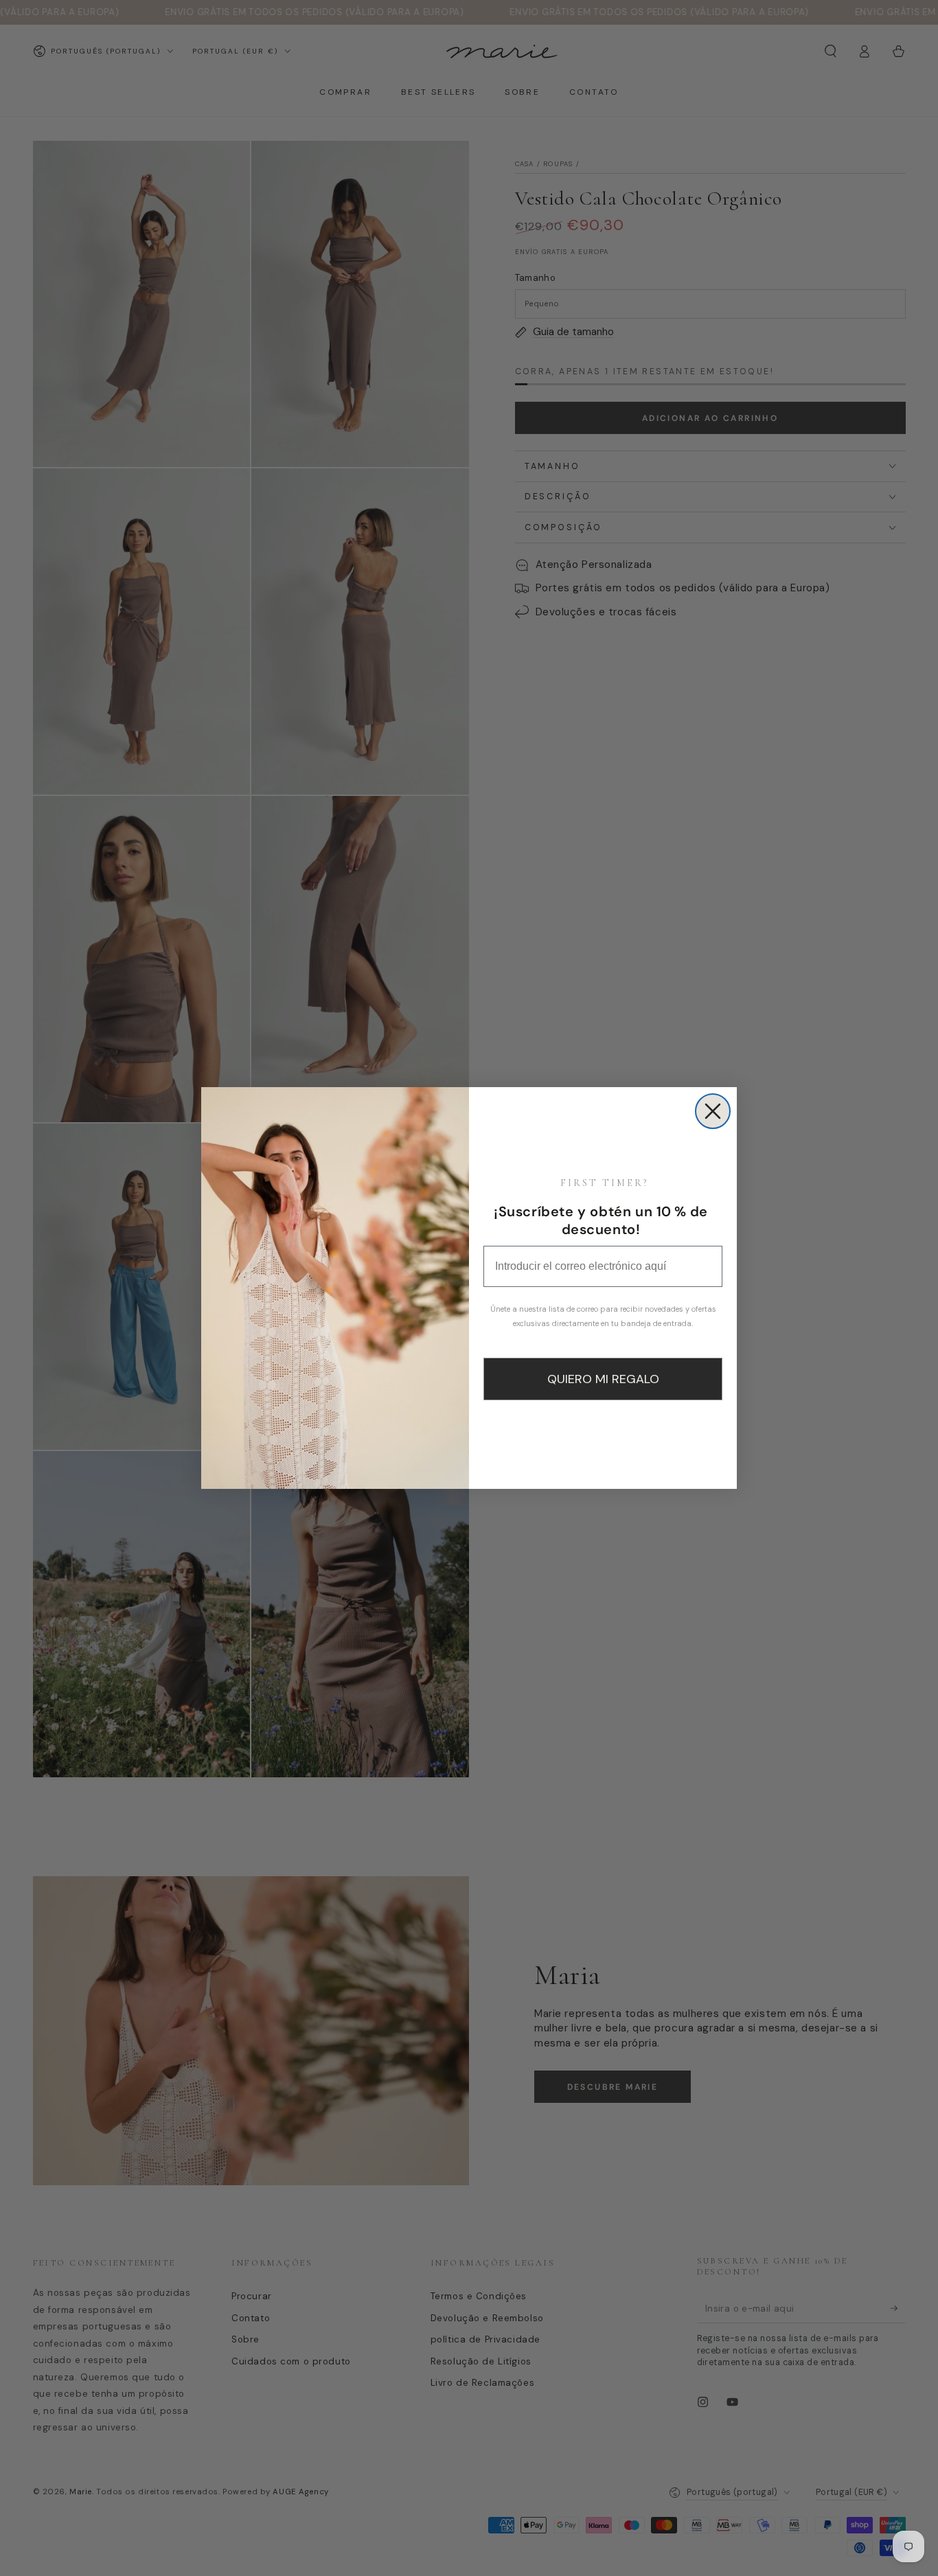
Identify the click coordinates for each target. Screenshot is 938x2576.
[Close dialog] (713, 1111)
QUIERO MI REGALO (603, 1379)
